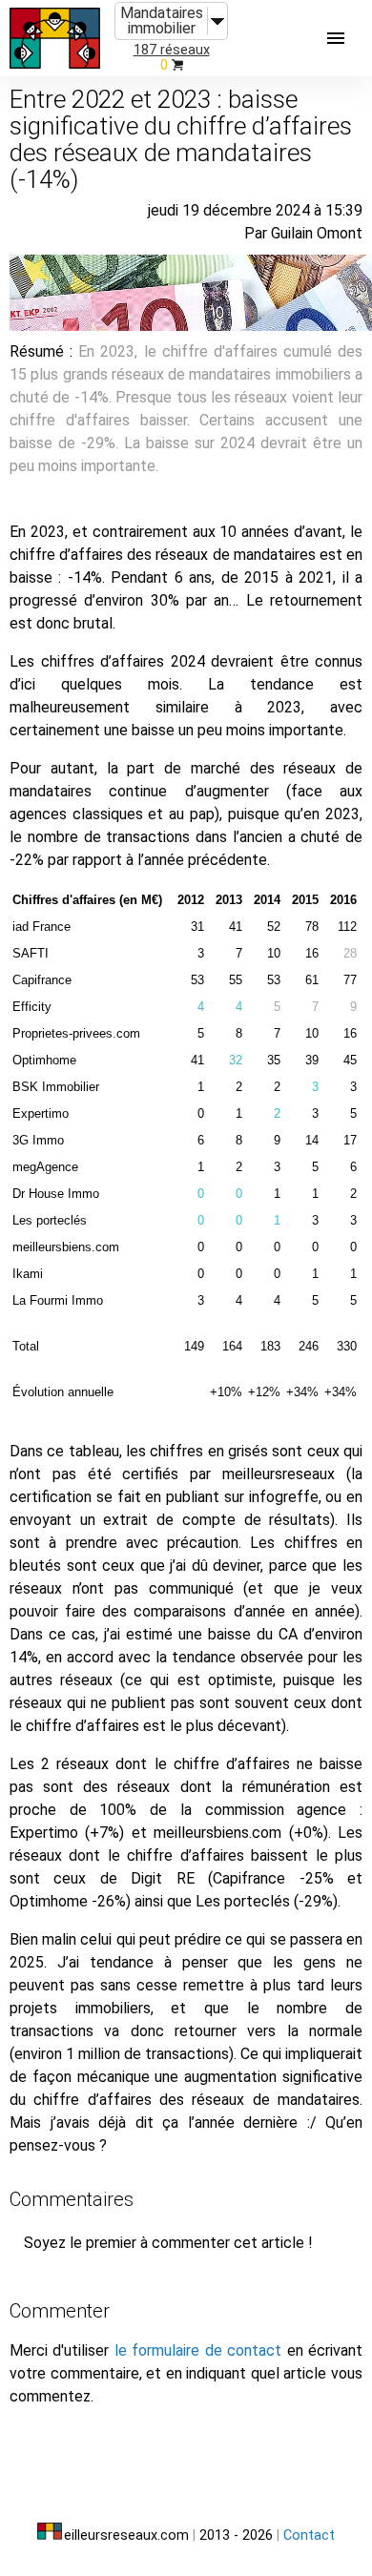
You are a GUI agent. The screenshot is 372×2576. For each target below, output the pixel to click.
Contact (309, 2535)
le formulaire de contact (198, 2350)
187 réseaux (172, 50)
